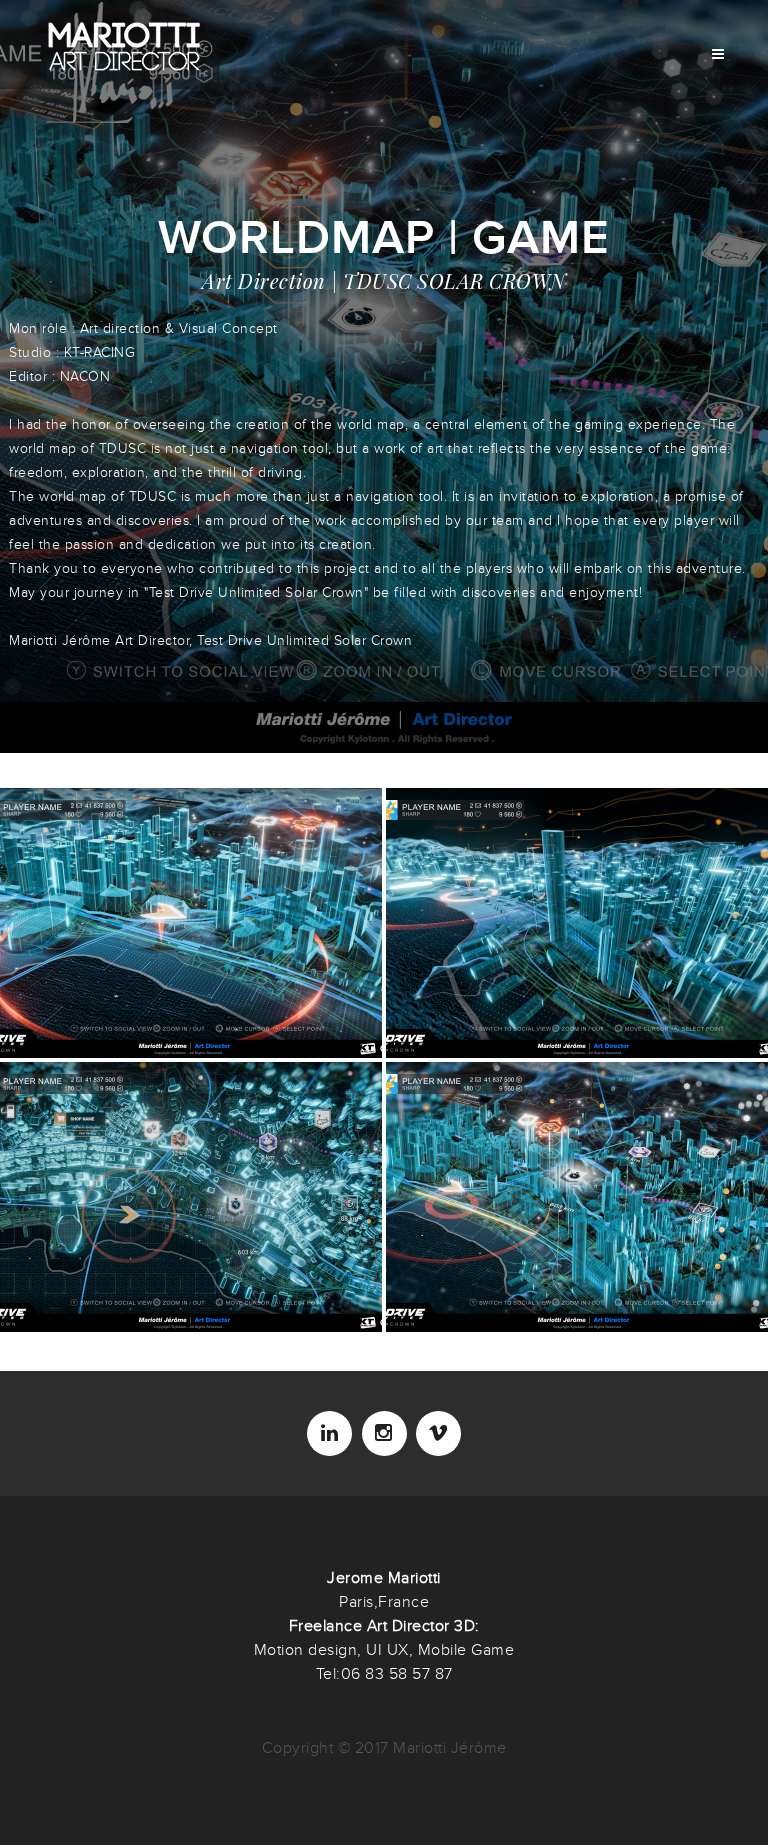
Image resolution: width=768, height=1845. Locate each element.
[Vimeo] (438, 1433)
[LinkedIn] (329, 1433)
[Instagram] (384, 1433)
